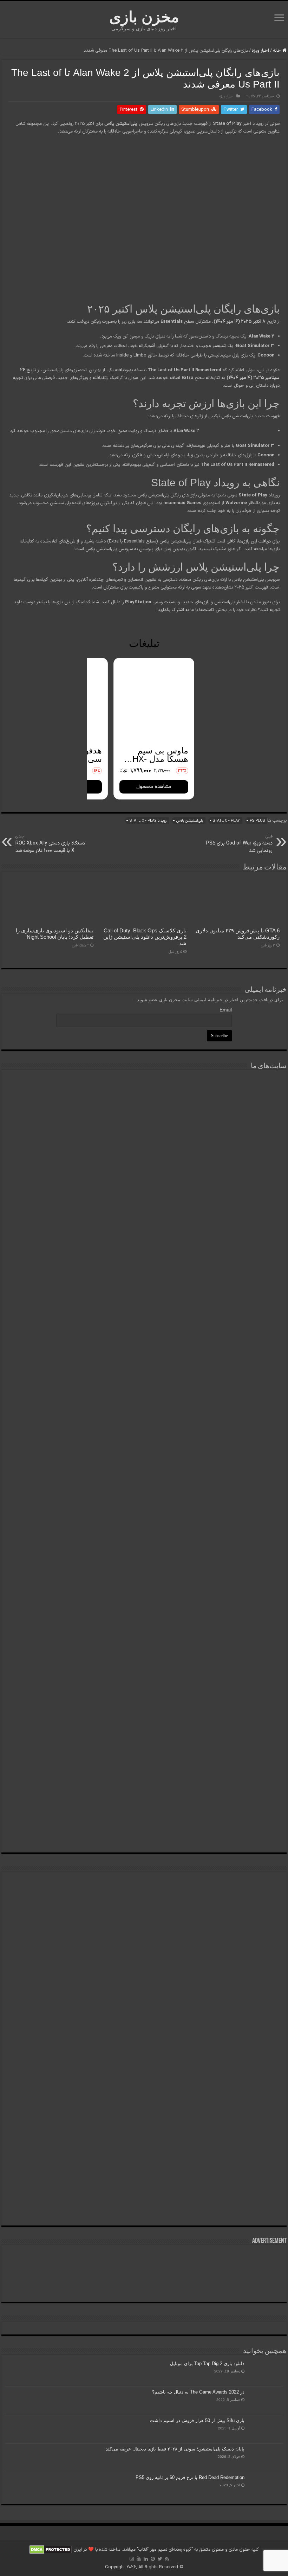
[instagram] (132, 2559)
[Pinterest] (153, 2559)
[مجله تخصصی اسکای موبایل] (144, 1717)
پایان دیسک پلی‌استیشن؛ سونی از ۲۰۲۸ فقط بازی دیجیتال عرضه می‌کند (175, 2449)
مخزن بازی (144, 17)
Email (226, 1010)
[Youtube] (139, 2559)
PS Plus (257, 821)
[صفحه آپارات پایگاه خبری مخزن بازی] (144, 2077)
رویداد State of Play (148, 821)
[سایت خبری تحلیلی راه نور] (144, 1311)
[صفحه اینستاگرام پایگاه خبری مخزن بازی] (144, 1884)
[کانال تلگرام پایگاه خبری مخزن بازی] (144, 1907)
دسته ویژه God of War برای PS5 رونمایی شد (239, 844)
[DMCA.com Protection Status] (51, 2550)
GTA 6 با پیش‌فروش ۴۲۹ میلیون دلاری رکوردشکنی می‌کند (238, 934)
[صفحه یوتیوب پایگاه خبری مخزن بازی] (144, 1976)
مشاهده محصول (154, 787)
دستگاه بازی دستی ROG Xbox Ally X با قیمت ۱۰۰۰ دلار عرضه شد (50, 844)
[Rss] (167, 2559)
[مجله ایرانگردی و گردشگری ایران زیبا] (144, 1402)
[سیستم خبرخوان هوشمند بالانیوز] (144, 1618)
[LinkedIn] (146, 2559)
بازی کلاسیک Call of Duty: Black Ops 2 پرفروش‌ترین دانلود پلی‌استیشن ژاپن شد (145, 937)
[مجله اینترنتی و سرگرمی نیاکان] (144, 1129)
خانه (278, 51)
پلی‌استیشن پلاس (190, 821)
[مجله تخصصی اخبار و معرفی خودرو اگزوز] (144, 1510)
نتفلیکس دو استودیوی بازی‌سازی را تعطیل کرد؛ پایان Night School (55, 934)
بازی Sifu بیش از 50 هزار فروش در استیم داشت (197, 2420)
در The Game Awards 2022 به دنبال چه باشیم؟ (198, 2392)
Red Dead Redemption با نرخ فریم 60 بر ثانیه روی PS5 (190, 2477)
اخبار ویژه (260, 51)
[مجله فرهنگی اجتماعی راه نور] (144, 1224)
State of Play (226, 821)
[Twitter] (160, 2559)
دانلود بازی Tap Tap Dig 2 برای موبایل (207, 2363)
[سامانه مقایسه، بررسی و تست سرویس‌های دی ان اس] (144, 1808)
